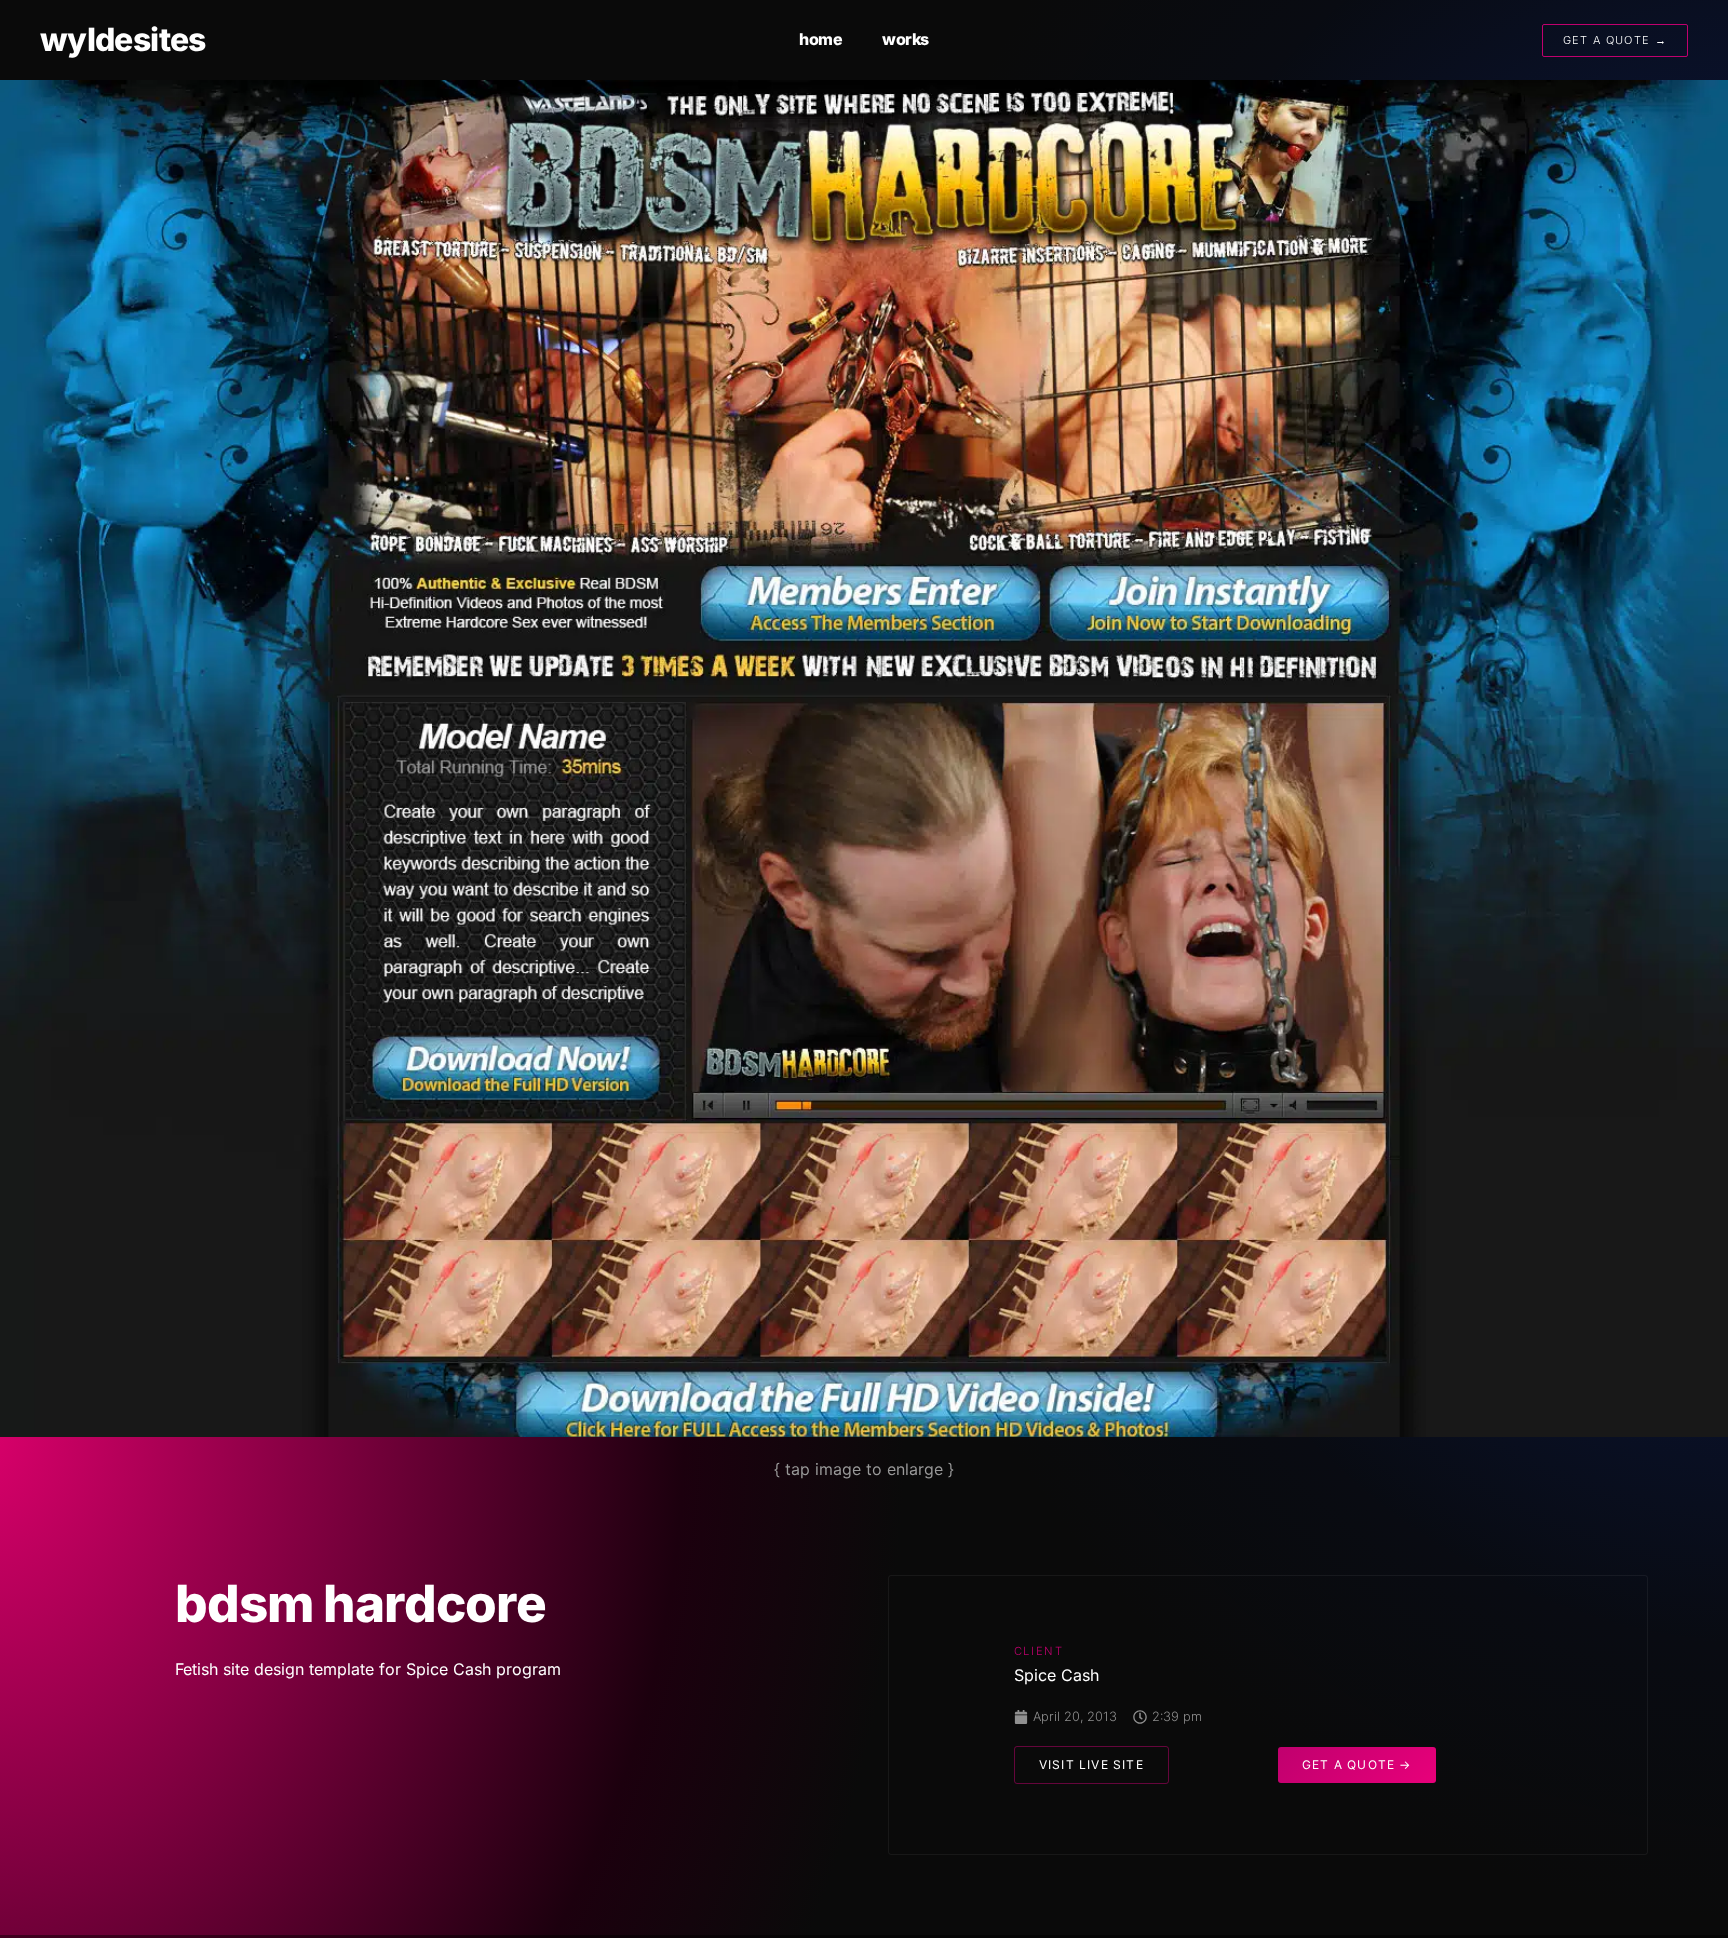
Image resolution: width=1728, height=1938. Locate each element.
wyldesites (123, 39)
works (905, 39)
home (820, 39)
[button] (1091, 1765)
